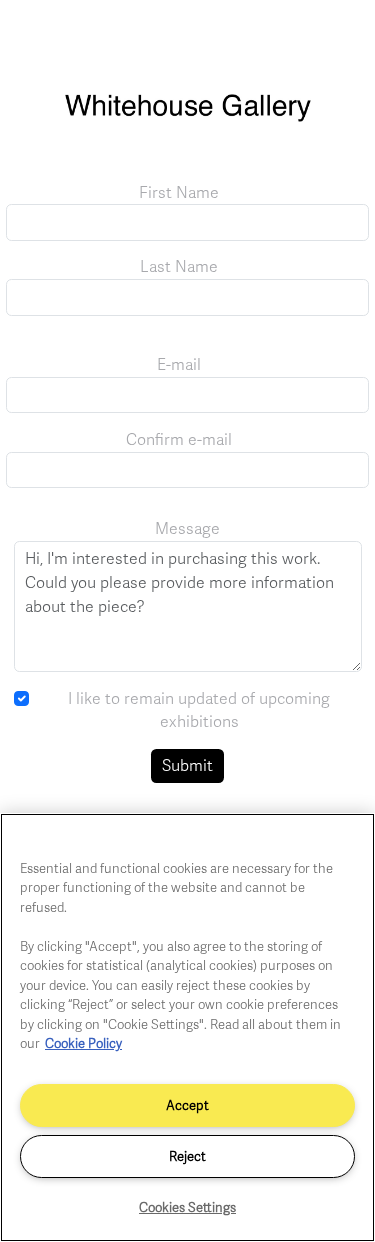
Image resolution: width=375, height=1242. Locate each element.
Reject (187, 1156)
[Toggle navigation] (338, 38)
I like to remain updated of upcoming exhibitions (199, 710)
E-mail (179, 364)
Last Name (179, 266)
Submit (187, 765)
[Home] (187, 117)
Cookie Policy (83, 1043)
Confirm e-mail (179, 439)
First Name (179, 192)
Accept (187, 1105)
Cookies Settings (187, 1207)
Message (187, 528)
